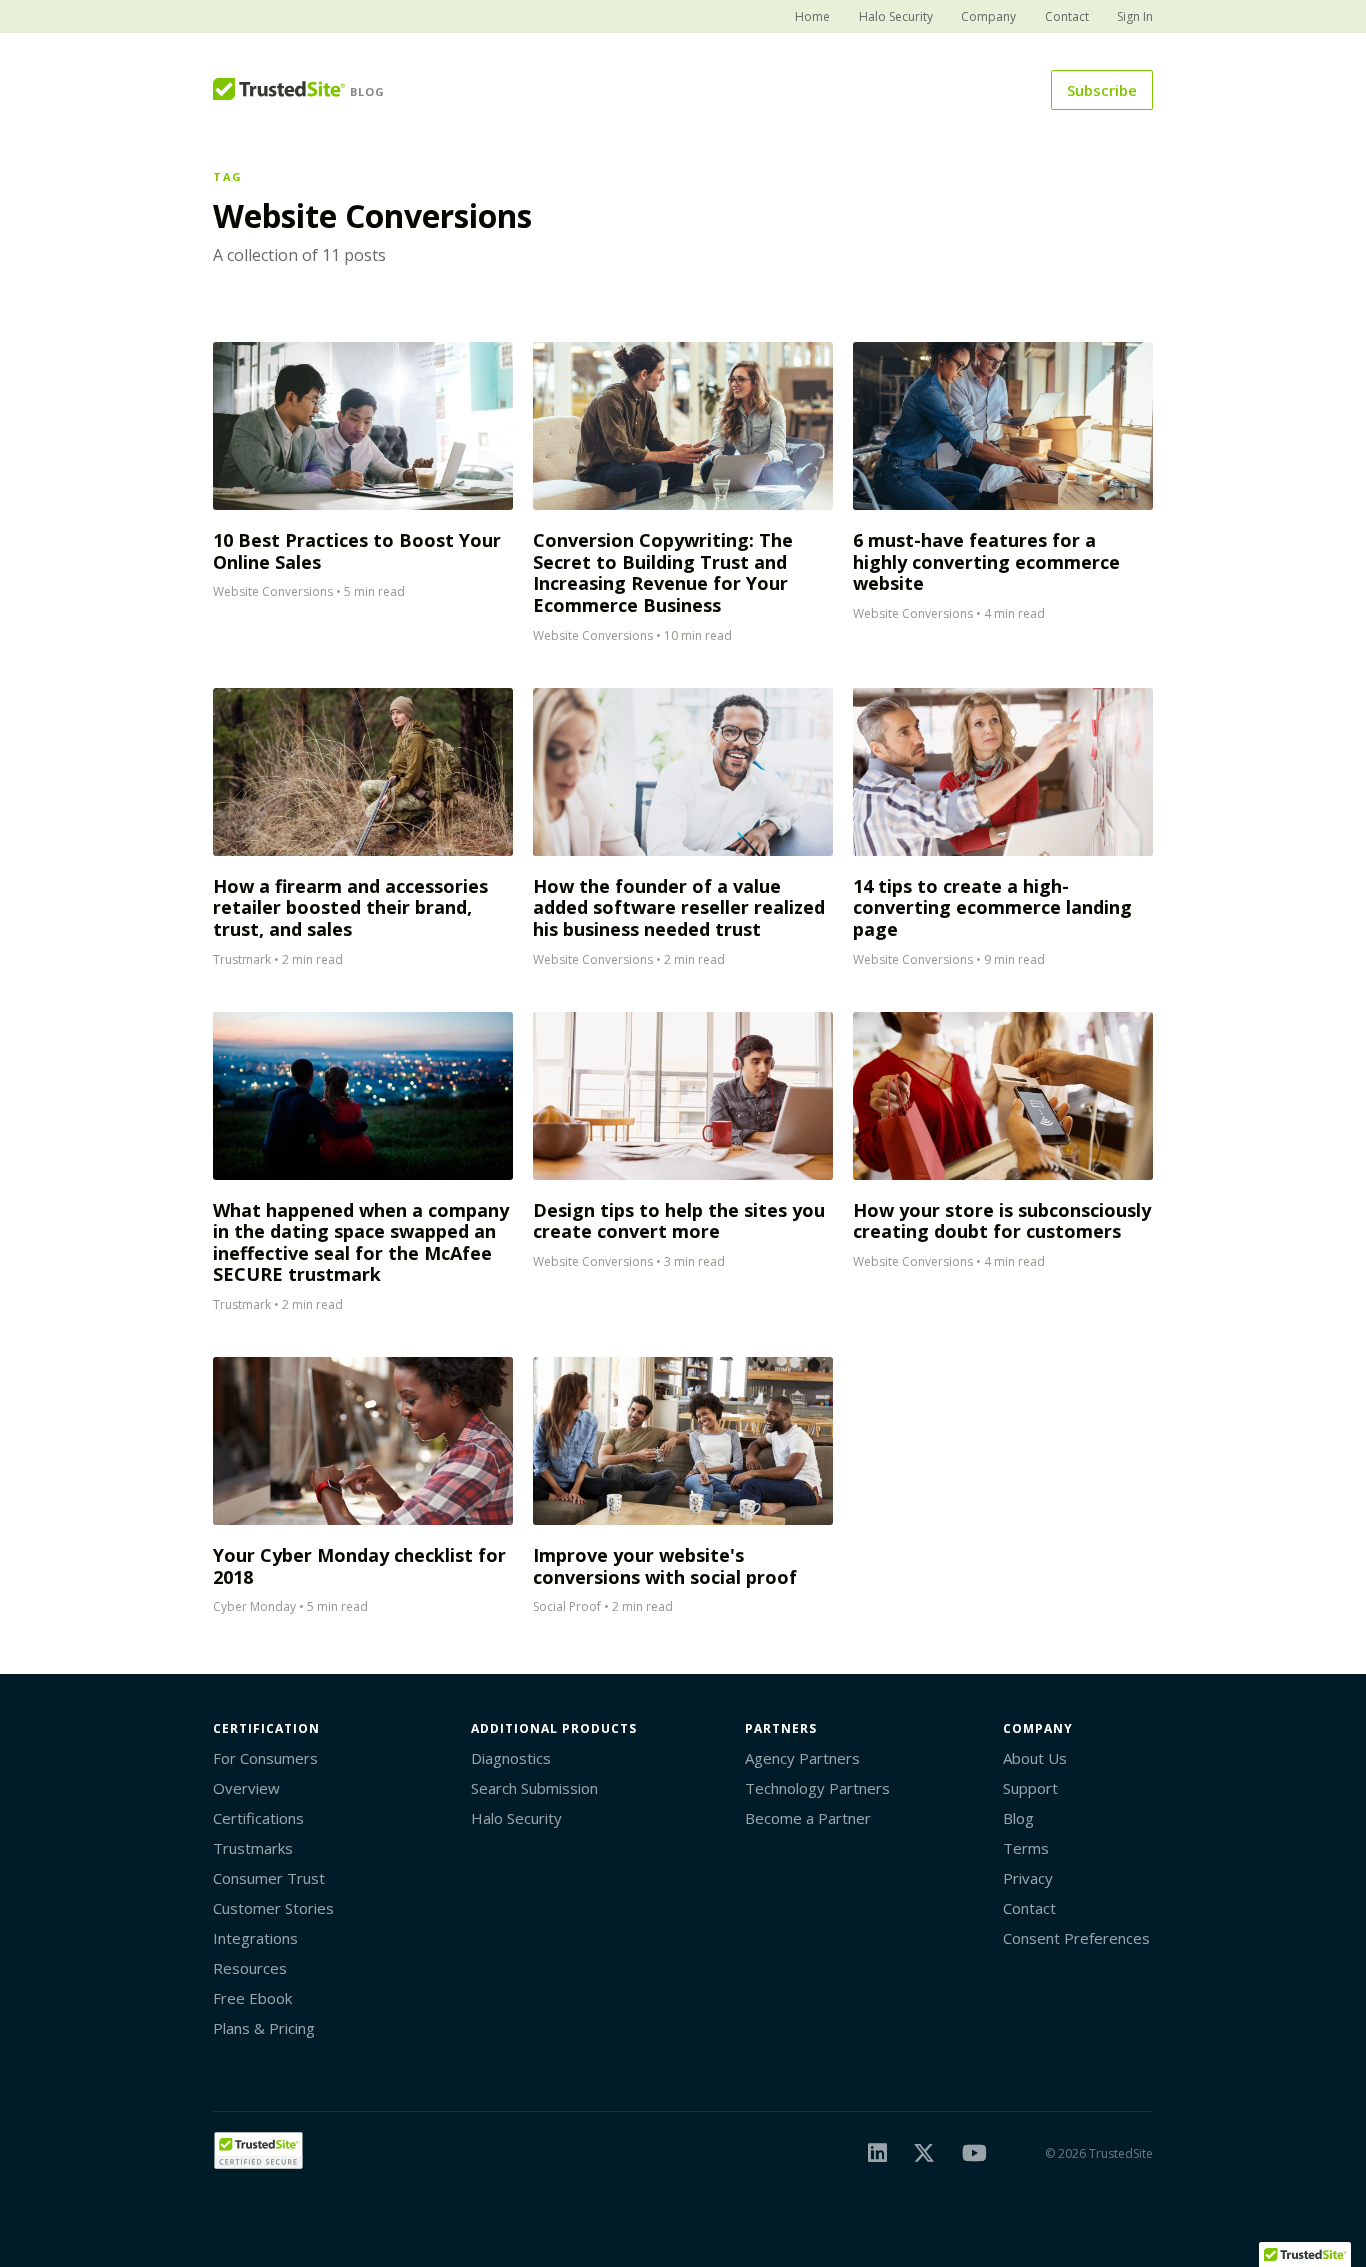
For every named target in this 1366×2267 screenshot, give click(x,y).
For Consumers (265, 1758)
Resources (250, 1968)
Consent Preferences (1076, 1938)
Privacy (1028, 1878)
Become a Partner (808, 1818)
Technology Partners (817, 1788)
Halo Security (896, 16)
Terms (1026, 1848)
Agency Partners (802, 1758)
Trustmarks (253, 1848)
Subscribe (1102, 90)
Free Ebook (252, 1998)
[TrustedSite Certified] (258, 2150)
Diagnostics (511, 1758)
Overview (246, 1788)
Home (812, 16)
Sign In (1135, 16)
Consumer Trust (269, 1878)
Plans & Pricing (264, 2028)
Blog (1018, 1818)
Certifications (258, 1818)
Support (1030, 1788)
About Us (1035, 1758)
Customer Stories (273, 1908)
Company (988, 16)
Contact (1067, 16)
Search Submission (534, 1788)
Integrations (255, 1938)
